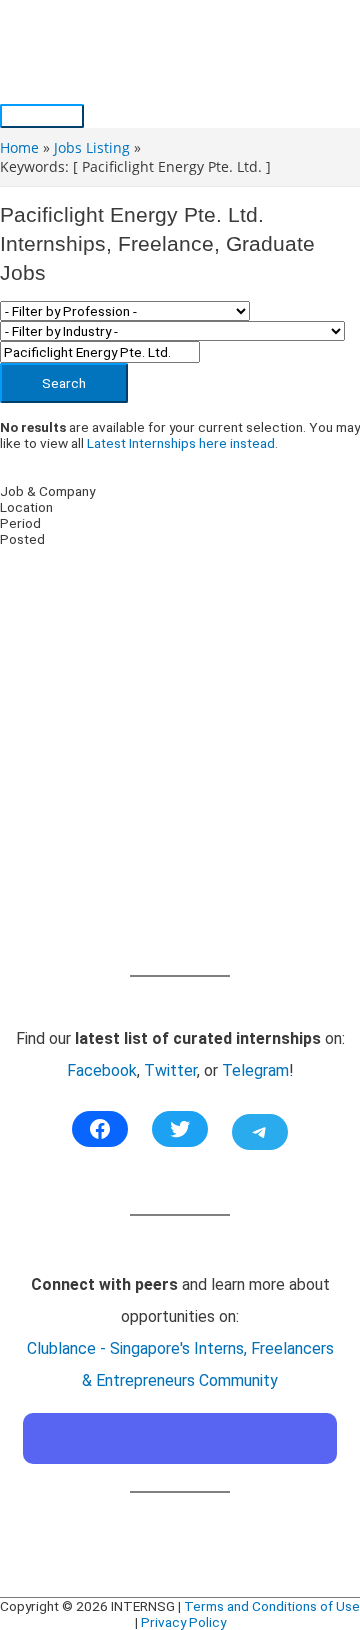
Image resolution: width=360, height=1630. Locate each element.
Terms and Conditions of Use (272, 1606)
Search (64, 383)
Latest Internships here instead (181, 443)
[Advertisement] (180, 782)
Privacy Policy (183, 1622)
